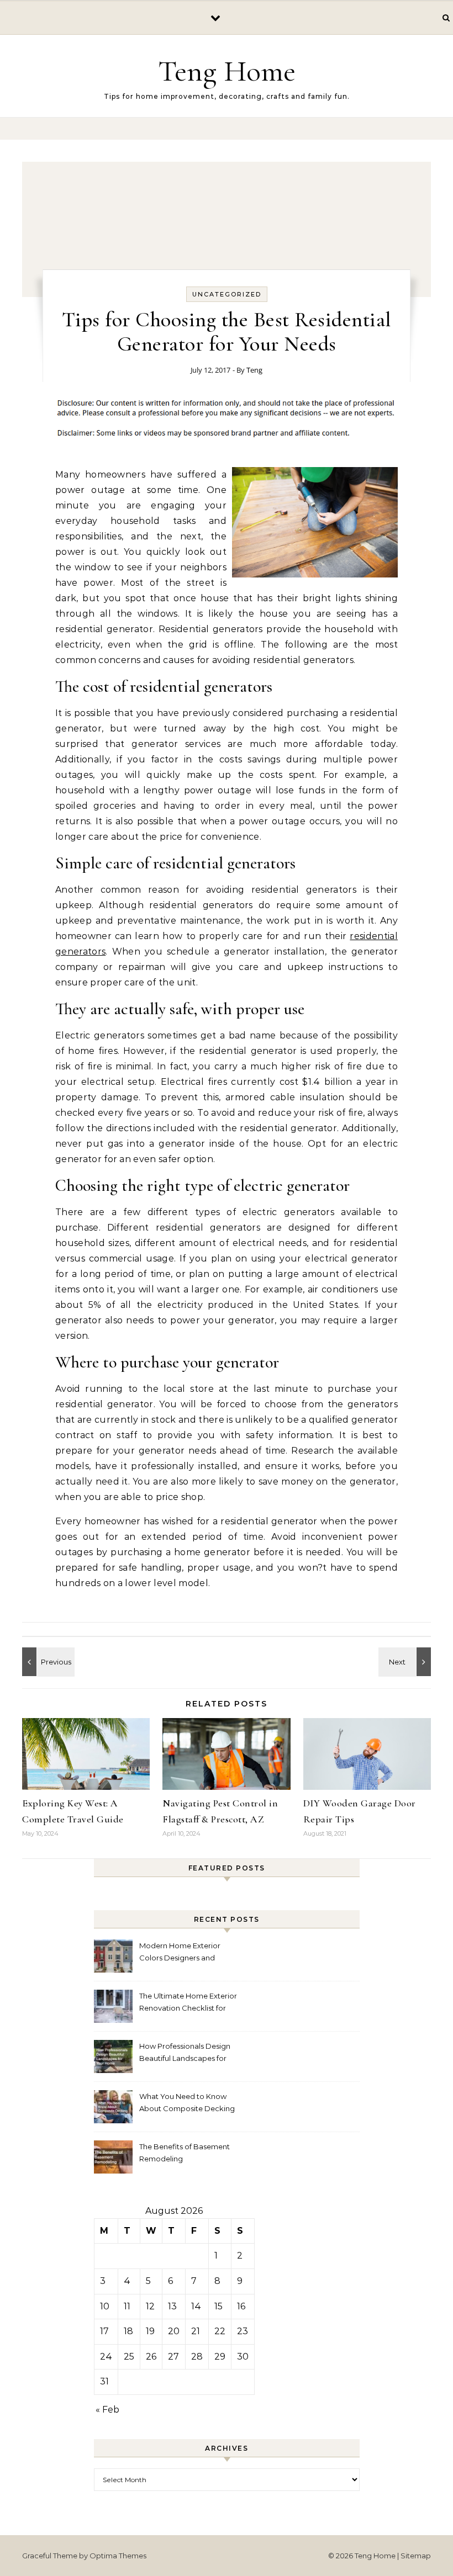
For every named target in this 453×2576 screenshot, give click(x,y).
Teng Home (227, 71)
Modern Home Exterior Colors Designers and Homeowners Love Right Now (183, 1953)
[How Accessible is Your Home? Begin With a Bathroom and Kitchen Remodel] (47, 1662)
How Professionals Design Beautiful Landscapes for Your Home (185, 2053)
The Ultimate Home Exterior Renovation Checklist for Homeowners (188, 2003)
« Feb (107, 2410)
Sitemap (416, 2556)
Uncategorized (227, 294)
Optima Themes (118, 2556)
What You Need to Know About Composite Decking (187, 2102)
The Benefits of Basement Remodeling (185, 2153)
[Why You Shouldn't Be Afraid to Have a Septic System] (406, 1662)
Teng (254, 370)
